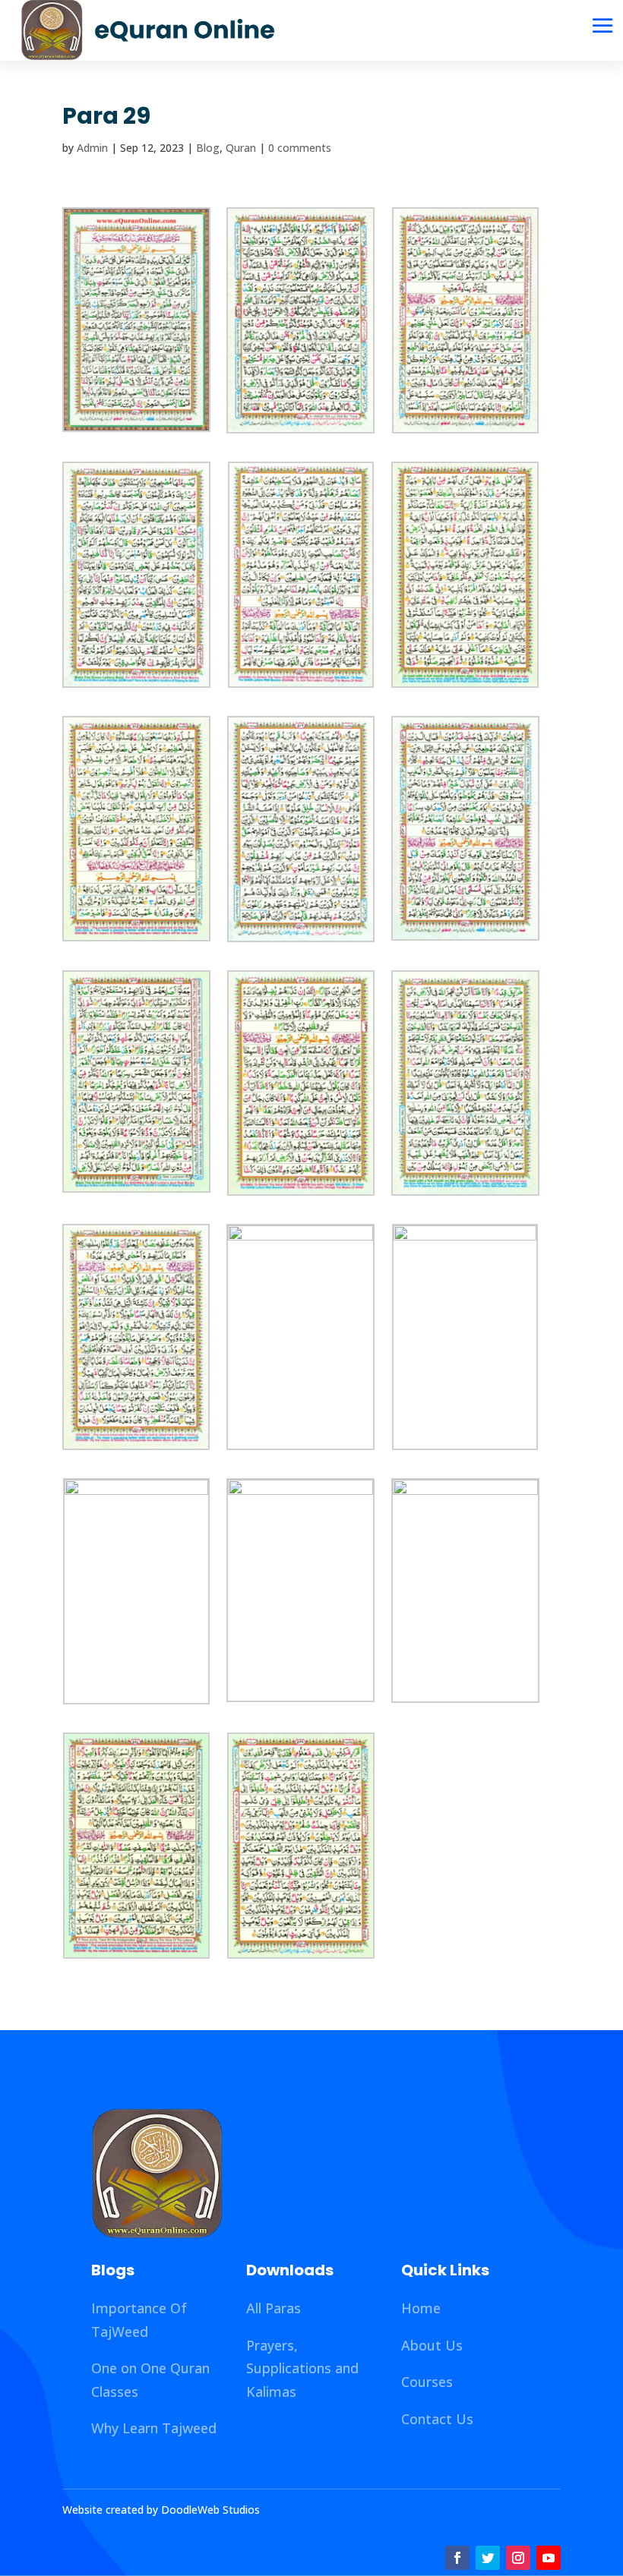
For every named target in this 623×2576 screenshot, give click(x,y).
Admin (92, 148)
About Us (432, 2345)
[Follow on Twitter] (488, 2558)
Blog (208, 148)
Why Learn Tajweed (154, 2428)
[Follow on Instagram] (518, 2558)
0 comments (300, 148)
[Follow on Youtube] (549, 2558)
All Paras (274, 2308)
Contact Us (437, 2419)
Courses (427, 2382)
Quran (241, 148)
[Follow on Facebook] (457, 2558)
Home (421, 2308)
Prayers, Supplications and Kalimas (302, 2368)
